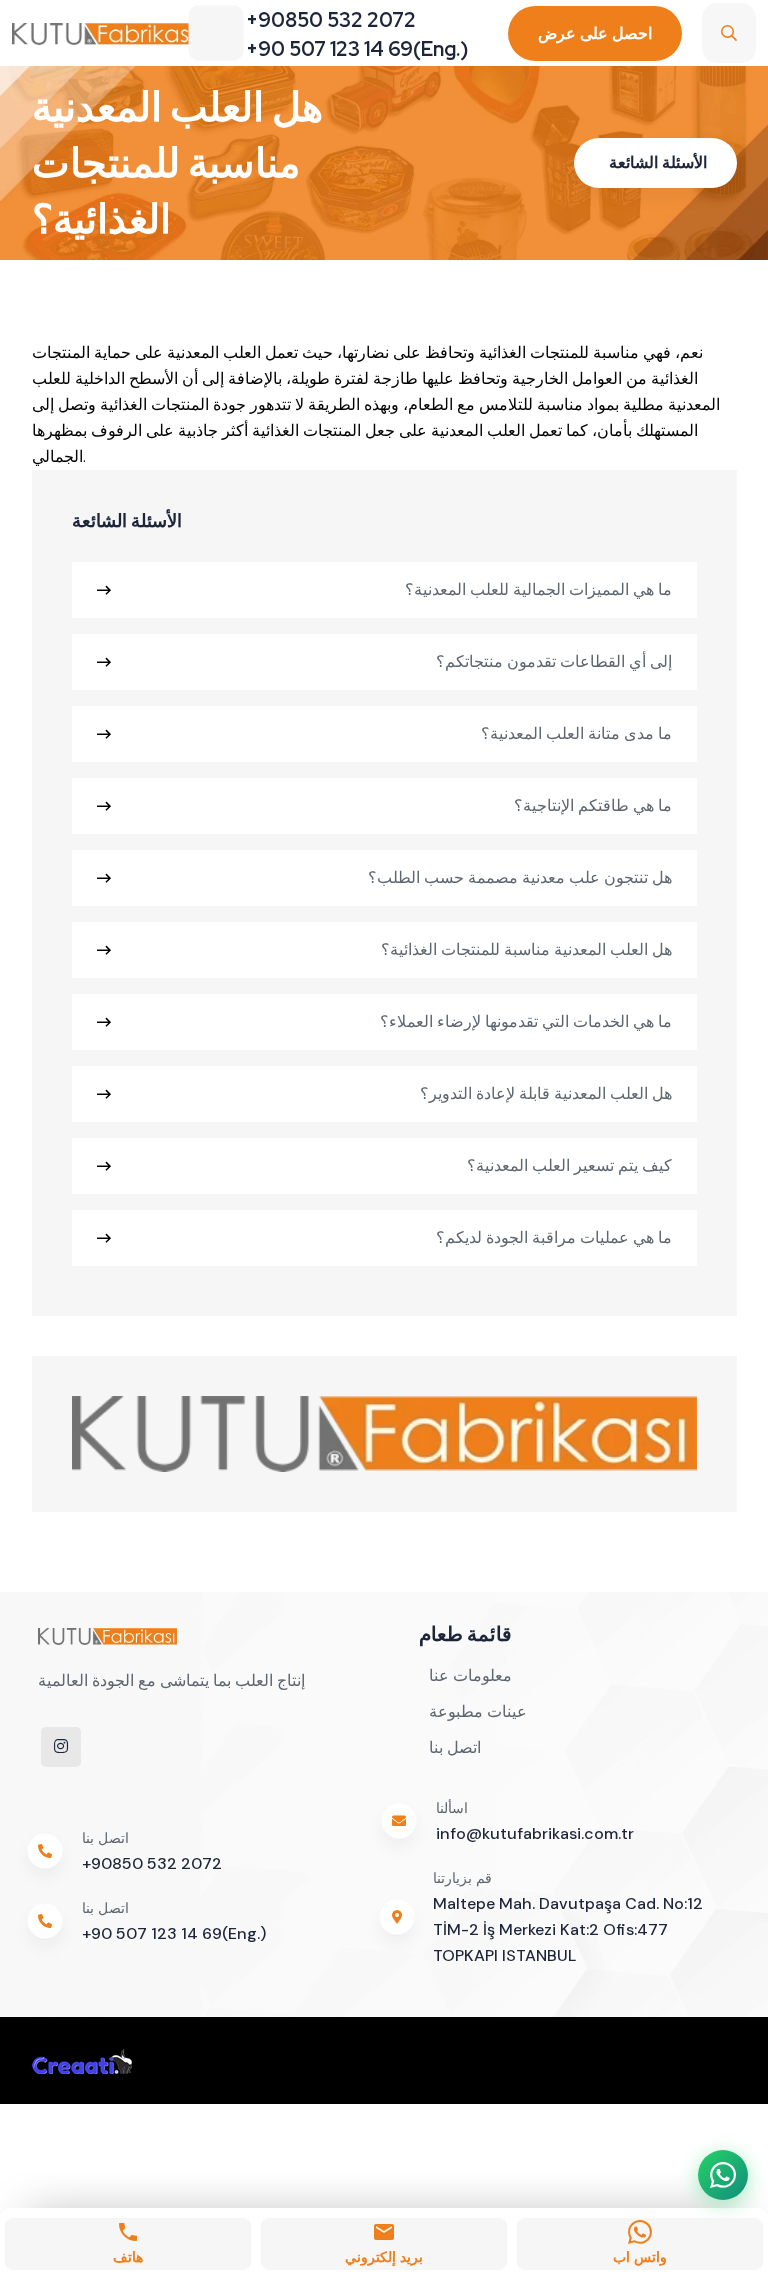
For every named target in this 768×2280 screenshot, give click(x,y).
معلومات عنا (470, 1675)
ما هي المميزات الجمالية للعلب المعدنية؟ (538, 589)
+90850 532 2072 (152, 1863)
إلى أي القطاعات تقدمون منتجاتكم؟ (554, 661)
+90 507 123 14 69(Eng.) (174, 1933)
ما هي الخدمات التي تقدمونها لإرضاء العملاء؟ (526, 1021)
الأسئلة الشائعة (658, 162)
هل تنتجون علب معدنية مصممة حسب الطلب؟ (520, 877)
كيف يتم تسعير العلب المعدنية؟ (569, 1165)
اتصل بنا (455, 1747)
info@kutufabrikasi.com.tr (535, 1833)
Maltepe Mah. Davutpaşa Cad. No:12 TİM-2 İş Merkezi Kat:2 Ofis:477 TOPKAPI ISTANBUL (568, 1929)
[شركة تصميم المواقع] (82, 2059)
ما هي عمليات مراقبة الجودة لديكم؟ (554, 1237)
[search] (729, 33)
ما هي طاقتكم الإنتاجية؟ (593, 805)
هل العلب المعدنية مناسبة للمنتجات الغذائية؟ (526, 949)
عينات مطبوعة (478, 1711)
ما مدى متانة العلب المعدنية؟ (576, 733)
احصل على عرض (595, 33)
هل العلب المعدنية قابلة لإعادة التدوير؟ (546, 1093)
